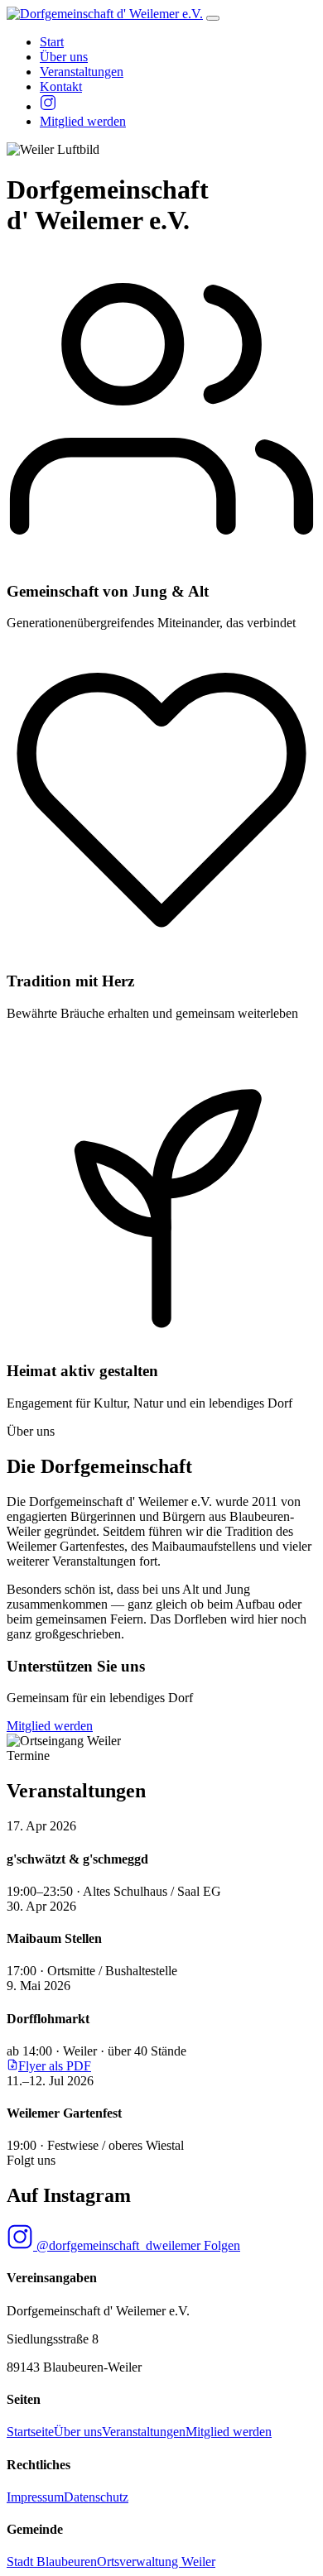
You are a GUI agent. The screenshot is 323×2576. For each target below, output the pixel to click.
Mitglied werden (83, 121)
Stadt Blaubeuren (52, 2562)
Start (52, 42)
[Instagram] (48, 106)
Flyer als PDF (55, 2066)
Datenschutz (96, 2497)
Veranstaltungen (82, 72)
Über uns (64, 57)
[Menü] (213, 18)
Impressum (35, 2497)
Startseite (30, 2432)
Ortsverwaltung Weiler (156, 2562)
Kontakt (61, 86)
